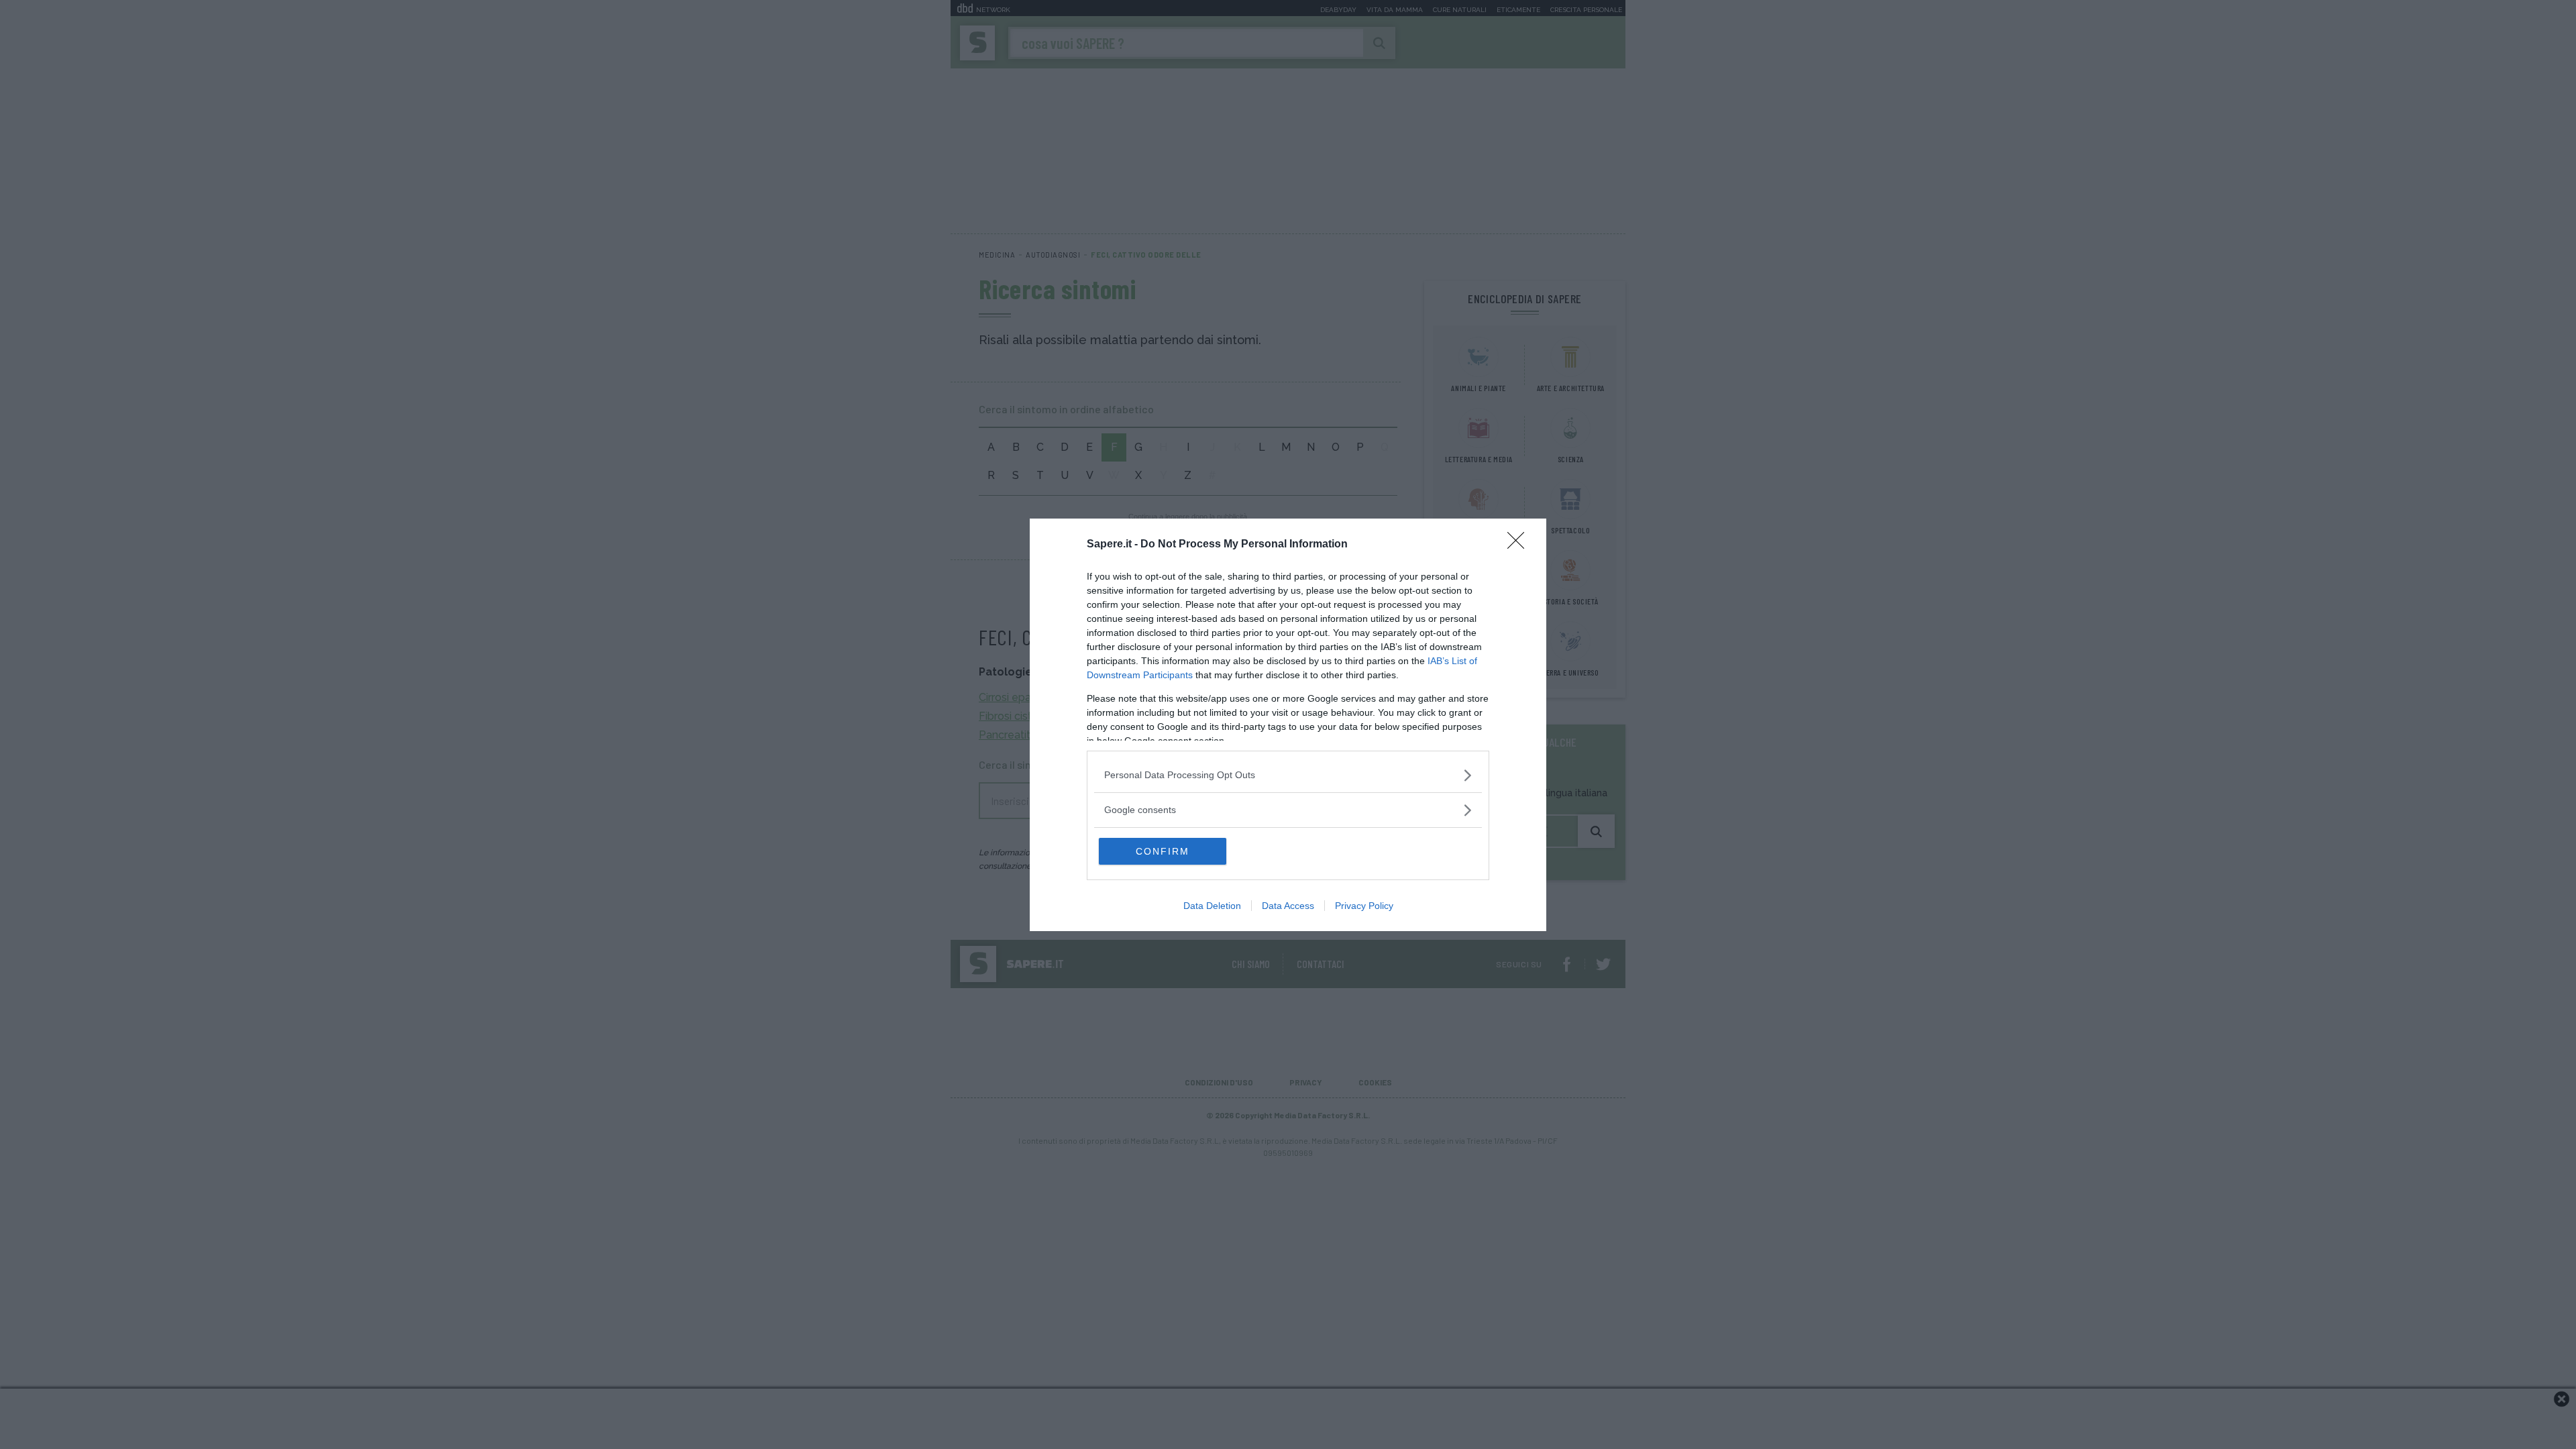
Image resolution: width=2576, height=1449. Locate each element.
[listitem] (1288, 775)
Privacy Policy (1364, 906)
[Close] (1520, 545)
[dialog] (1288, 725)
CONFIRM (1163, 851)
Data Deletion (1212, 906)
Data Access (1288, 906)
